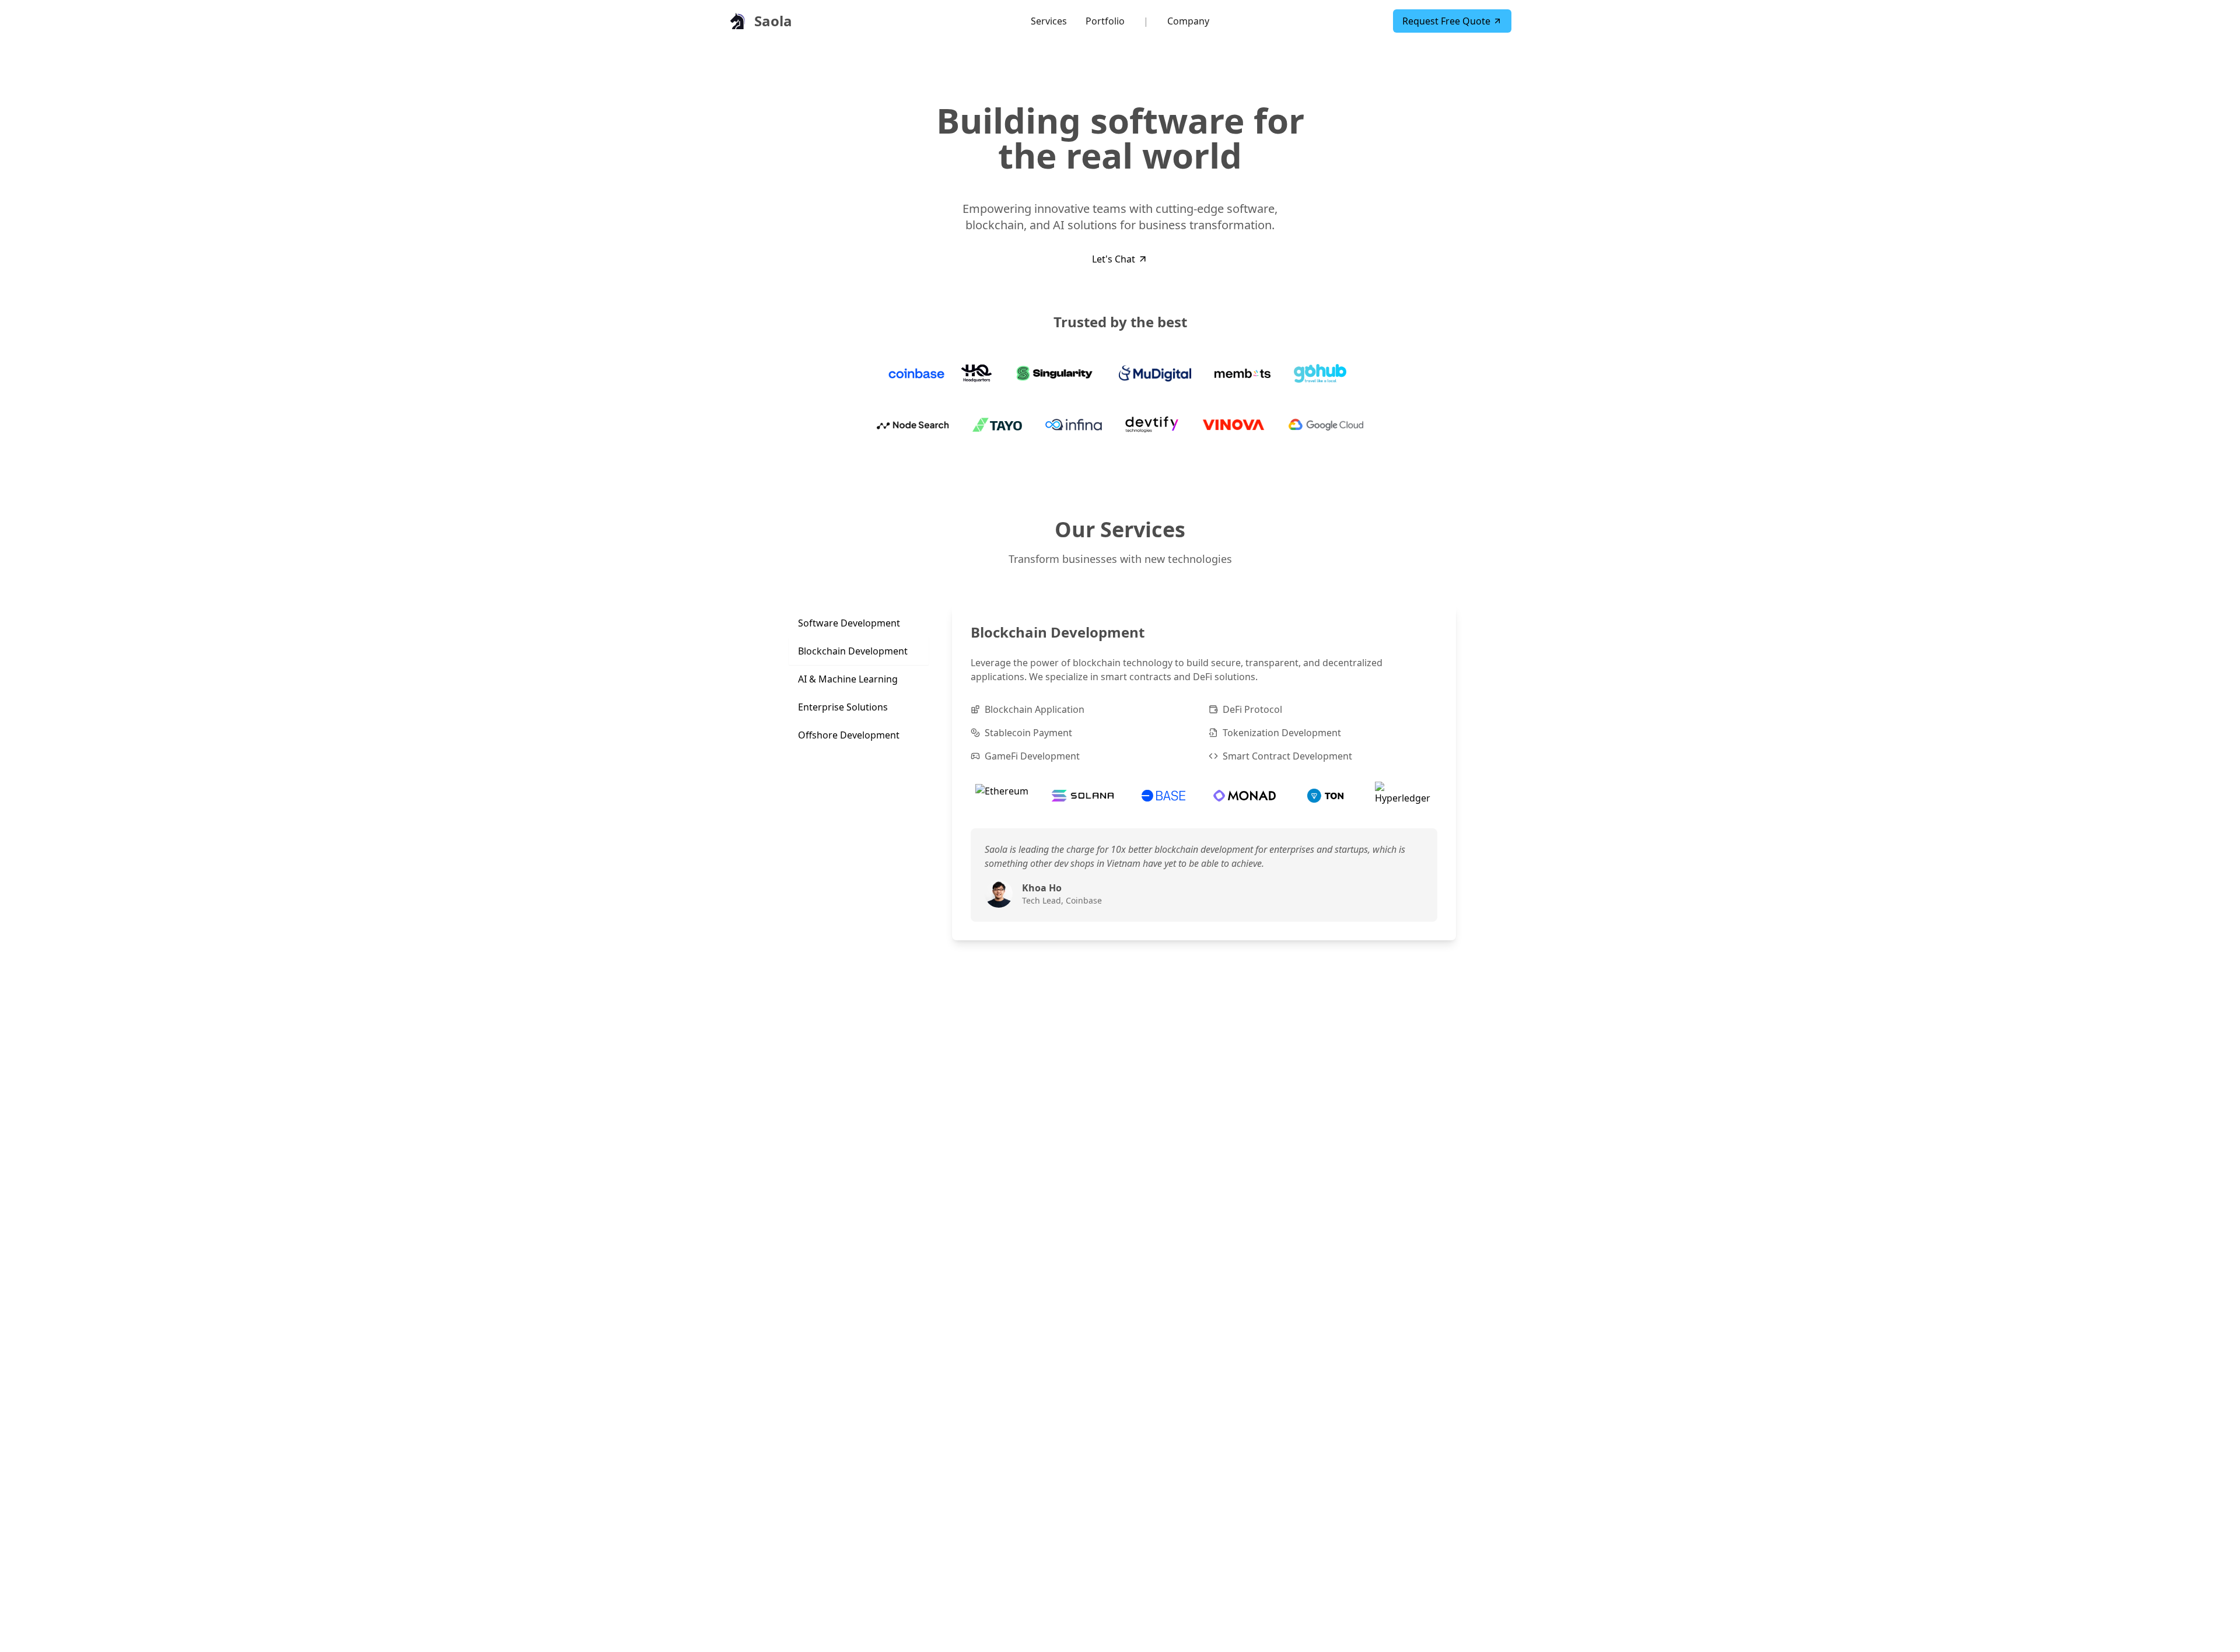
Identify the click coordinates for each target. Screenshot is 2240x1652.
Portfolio (1105, 21)
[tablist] (859, 679)
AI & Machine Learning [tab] (848, 679)
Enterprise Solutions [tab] (843, 707)
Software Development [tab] (849, 623)
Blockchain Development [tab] (853, 651)
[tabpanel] (1204, 772)
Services (1049, 21)
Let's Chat (1114, 259)
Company (1188, 21)
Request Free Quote (1446, 21)
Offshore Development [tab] (849, 735)
